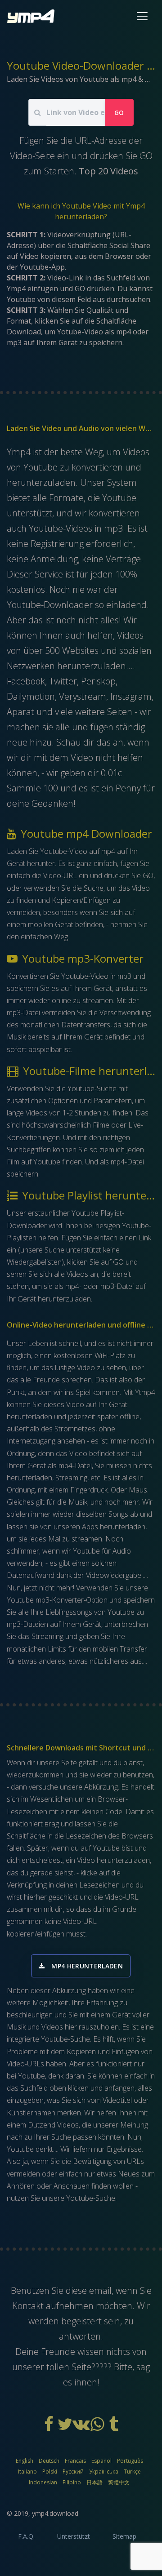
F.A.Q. (26, 2536)
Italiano (27, 2472)
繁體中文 (119, 2482)
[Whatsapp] (98, 2427)
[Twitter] (66, 2427)
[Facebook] (49, 2427)
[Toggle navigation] (142, 16)
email (100, 2290)
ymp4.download (55, 2513)
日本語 (94, 2482)
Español (101, 2461)
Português (130, 2461)
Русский (73, 2472)
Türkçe (132, 2472)
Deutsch (49, 2461)
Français (75, 2461)
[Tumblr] (113, 2427)
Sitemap (124, 2536)
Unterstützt (74, 2536)
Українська (104, 2472)
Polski (50, 2472)
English (25, 2461)
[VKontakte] (82, 2427)
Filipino (72, 2482)
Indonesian (43, 2482)
